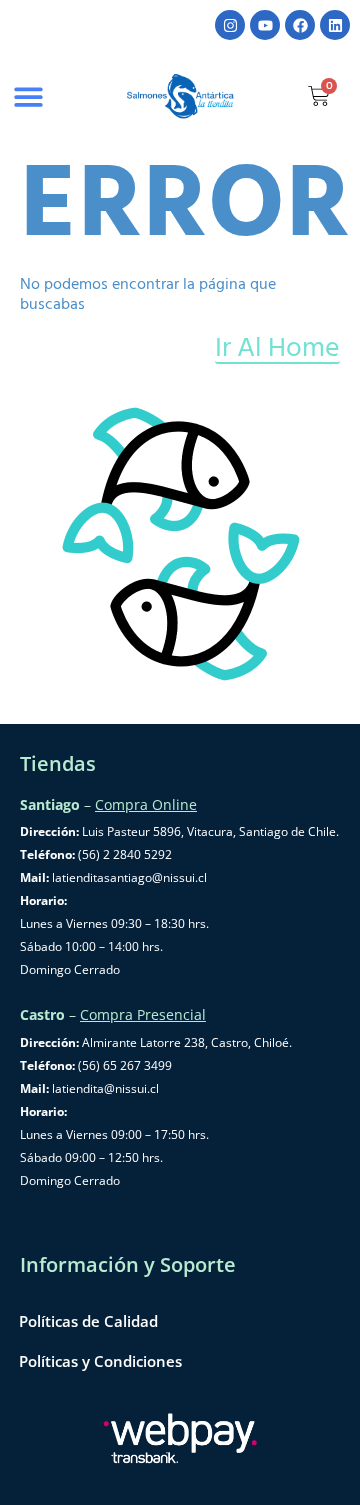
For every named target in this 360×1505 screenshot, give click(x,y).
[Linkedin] (335, 25)
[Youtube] (265, 25)
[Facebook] (300, 25)
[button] (28, 96)
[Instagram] (230, 25)
